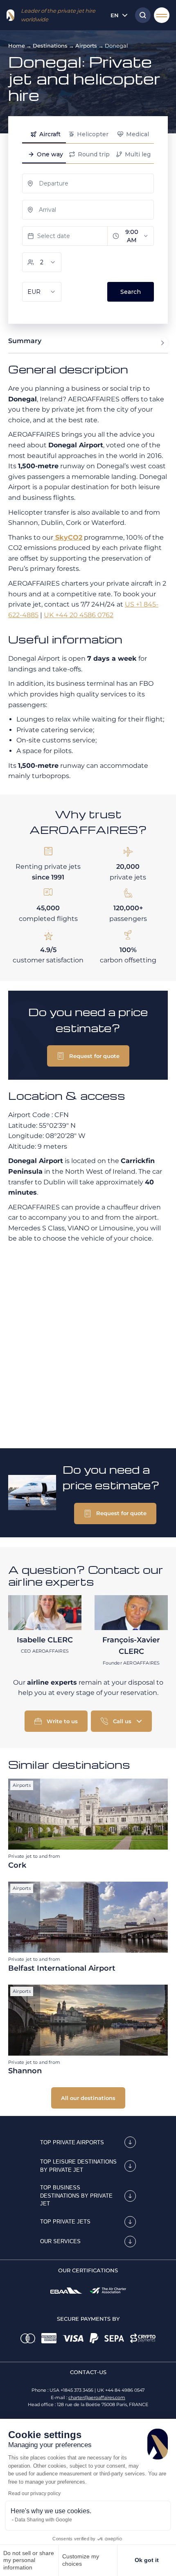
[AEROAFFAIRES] (10, 15)
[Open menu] (162, 15)
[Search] (141, 15)
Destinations (50, 46)
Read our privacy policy (34, 2494)
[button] (88, 1056)
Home (17, 46)
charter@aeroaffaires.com (97, 2397)
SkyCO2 (68, 537)
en (115, 15)
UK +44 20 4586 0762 (79, 615)
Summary (25, 341)
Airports (86, 46)
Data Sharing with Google (43, 2520)
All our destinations (88, 2098)
